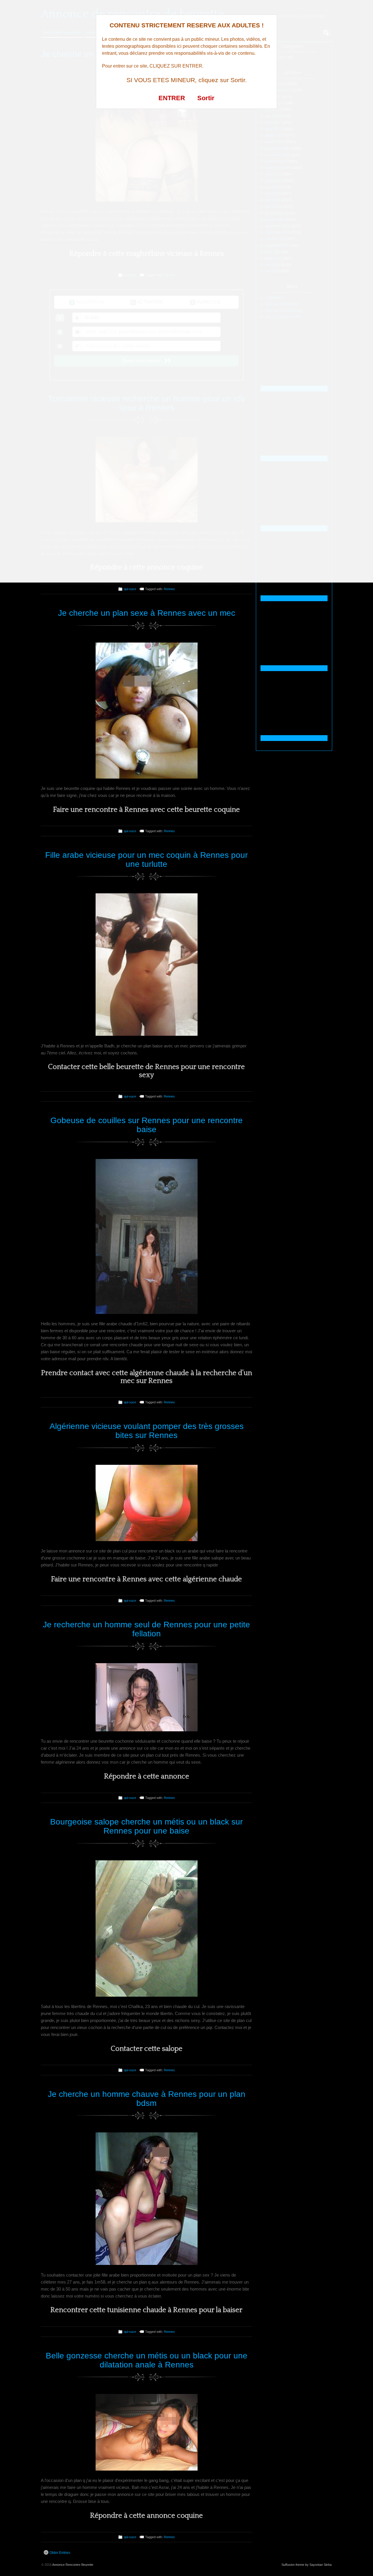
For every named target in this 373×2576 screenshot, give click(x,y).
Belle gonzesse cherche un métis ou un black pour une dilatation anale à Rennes (147, 2360)
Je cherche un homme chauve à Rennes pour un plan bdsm (147, 2099)
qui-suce (130, 589)
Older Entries (60, 2553)
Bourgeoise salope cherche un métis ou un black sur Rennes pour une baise (146, 1826)
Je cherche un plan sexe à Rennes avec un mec (147, 613)
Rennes (169, 589)
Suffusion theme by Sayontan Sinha (307, 2565)
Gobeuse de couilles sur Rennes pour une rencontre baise (147, 1125)
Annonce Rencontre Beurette (73, 2565)
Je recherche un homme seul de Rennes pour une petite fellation (146, 1629)
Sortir (206, 98)
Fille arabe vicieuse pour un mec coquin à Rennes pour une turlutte (146, 860)
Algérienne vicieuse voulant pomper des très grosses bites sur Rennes (147, 1431)
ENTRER (172, 98)
